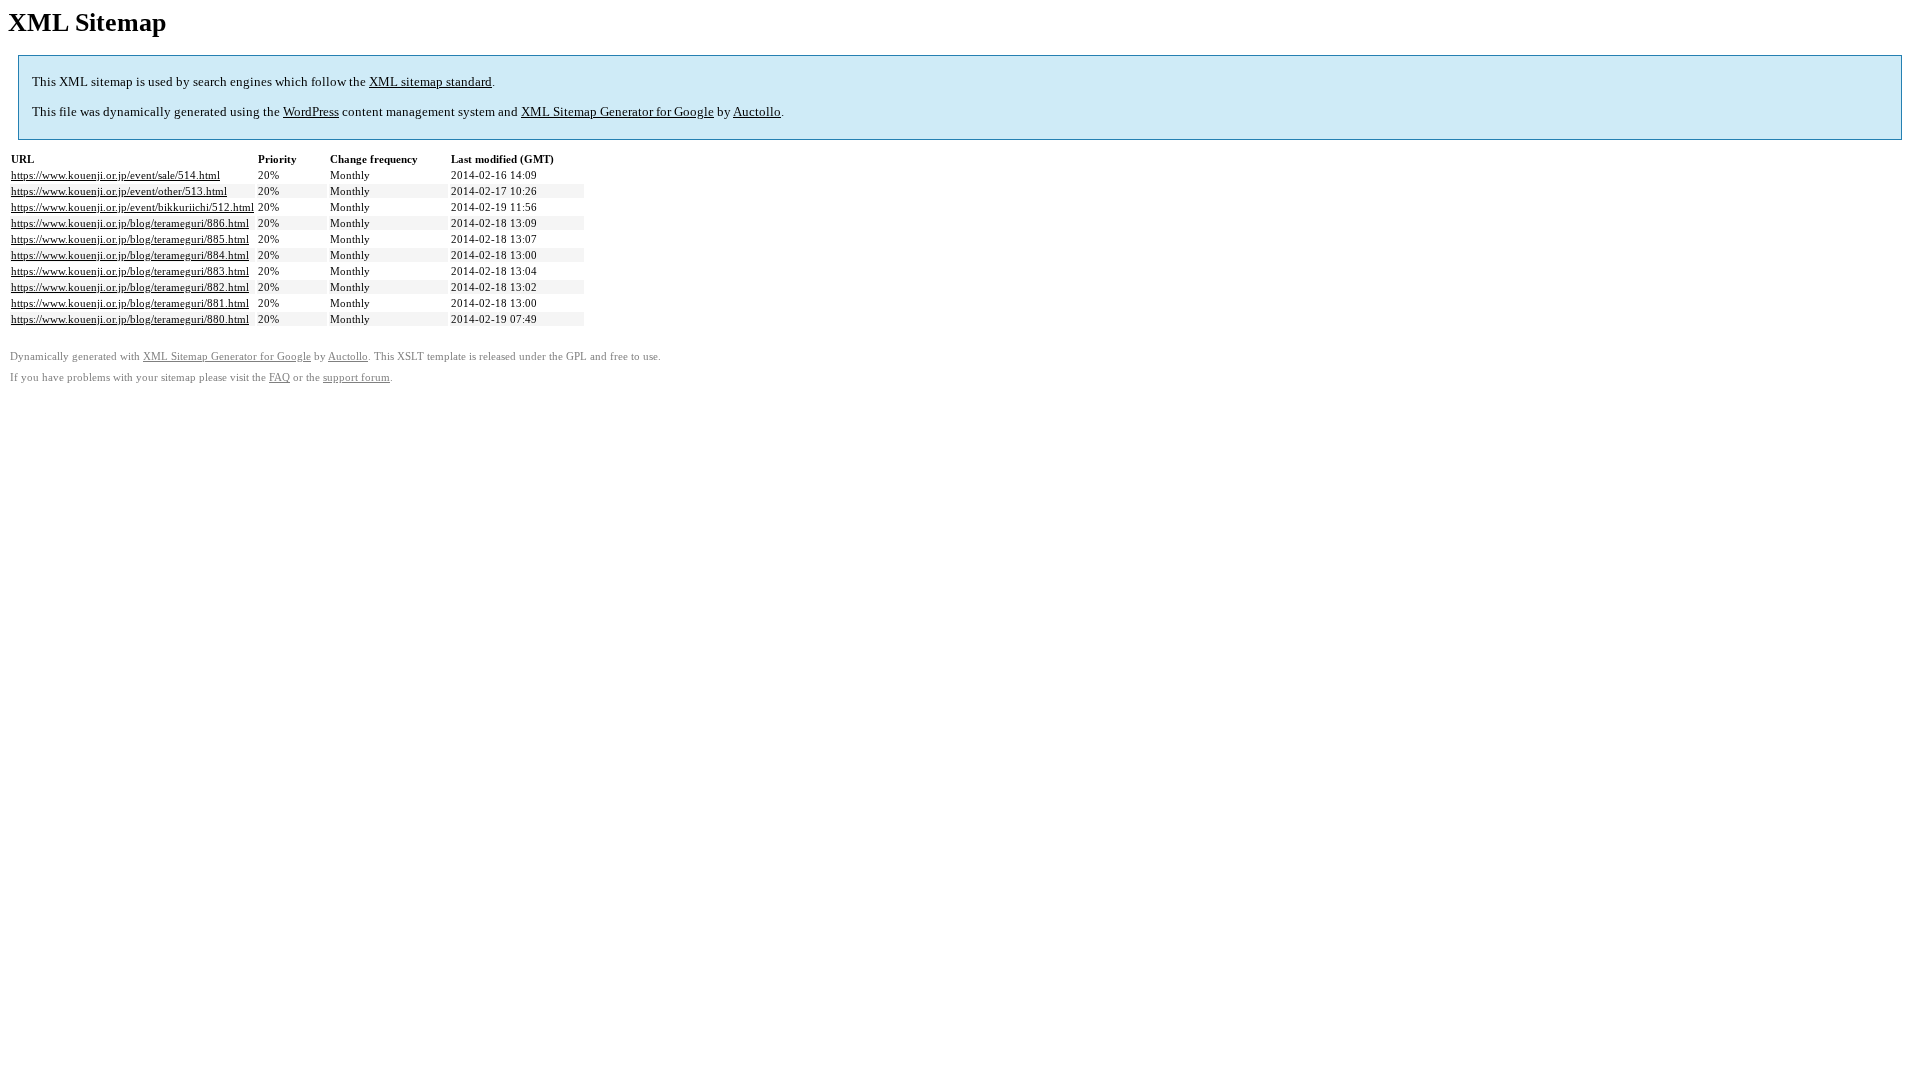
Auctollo (757, 111)
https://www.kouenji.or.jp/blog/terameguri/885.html (130, 239)
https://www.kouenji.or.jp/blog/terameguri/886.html (130, 223)
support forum (356, 377)
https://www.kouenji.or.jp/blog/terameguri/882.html (130, 287)
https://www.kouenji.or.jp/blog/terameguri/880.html (130, 319)
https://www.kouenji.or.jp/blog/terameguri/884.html (130, 255)
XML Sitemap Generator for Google (617, 111)
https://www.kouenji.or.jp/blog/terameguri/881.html (130, 303)
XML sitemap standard (430, 81)
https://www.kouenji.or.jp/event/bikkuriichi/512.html (132, 207)
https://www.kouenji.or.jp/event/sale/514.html (115, 175)
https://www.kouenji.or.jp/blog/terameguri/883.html (130, 271)
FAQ (279, 377)
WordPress (311, 111)
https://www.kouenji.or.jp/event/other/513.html (119, 191)
